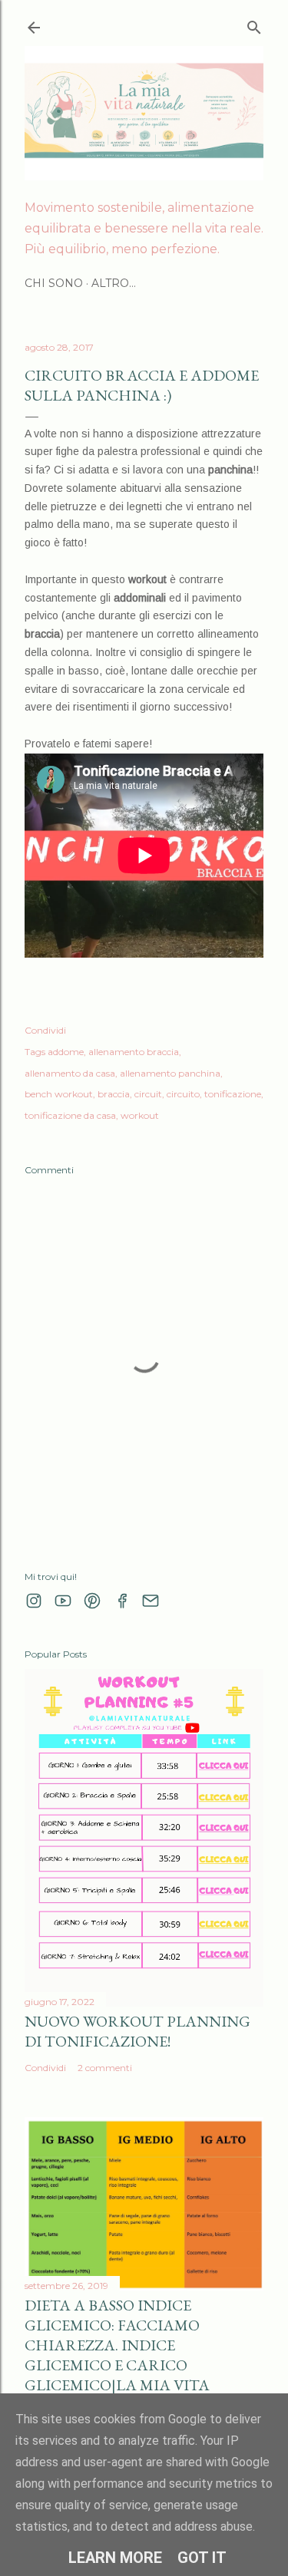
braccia (114, 1094)
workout (140, 1115)
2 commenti (105, 2068)
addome (66, 1052)
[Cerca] (254, 24)
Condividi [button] (45, 1030)
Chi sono (54, 283)
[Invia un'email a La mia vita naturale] (151, 1601)
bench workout (59, 1094)
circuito (183, 1094)
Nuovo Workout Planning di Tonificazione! (137, 2031)
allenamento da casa (70, 1073)
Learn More (115, 2558)
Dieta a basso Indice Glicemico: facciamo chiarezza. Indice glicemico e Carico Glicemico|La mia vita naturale (117, 2355)
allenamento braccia (134, 1052)
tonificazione (233, 1094)
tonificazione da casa (70, 1115)
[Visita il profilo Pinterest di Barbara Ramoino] (92, 1601)
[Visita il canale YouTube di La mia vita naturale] (63, 1601)
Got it (202, 2558)
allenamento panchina (170, 1073)
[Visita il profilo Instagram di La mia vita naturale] (34, 1601)
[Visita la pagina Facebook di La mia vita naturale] (121, 1601)
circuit (148, 1094)
